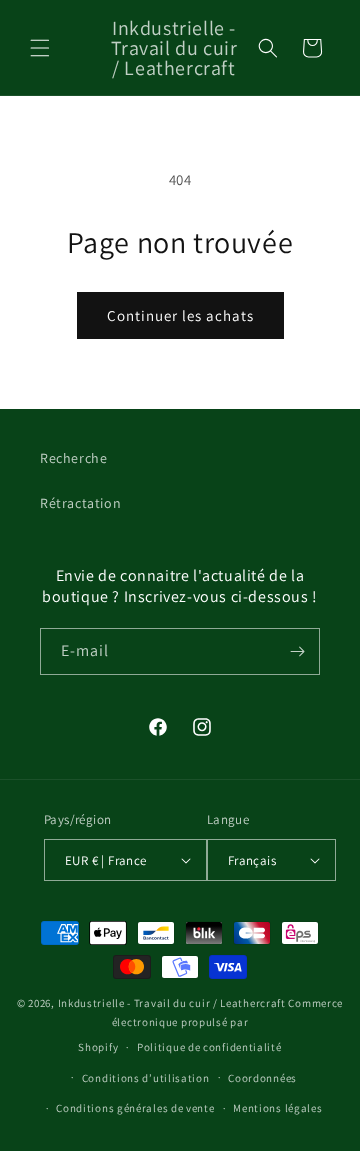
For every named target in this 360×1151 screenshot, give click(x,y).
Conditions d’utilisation (146, 1078)
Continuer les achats (180, 315)
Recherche (73, 458)
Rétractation (80, 503)
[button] (40, 48)
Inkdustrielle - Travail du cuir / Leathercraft (172, 1003)
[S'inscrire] (297, 651)
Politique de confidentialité (209, 1047)
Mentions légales (277, 1108)
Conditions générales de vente (135, 1108)
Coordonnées (262, 1078)
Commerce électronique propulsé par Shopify (210, 1024)
